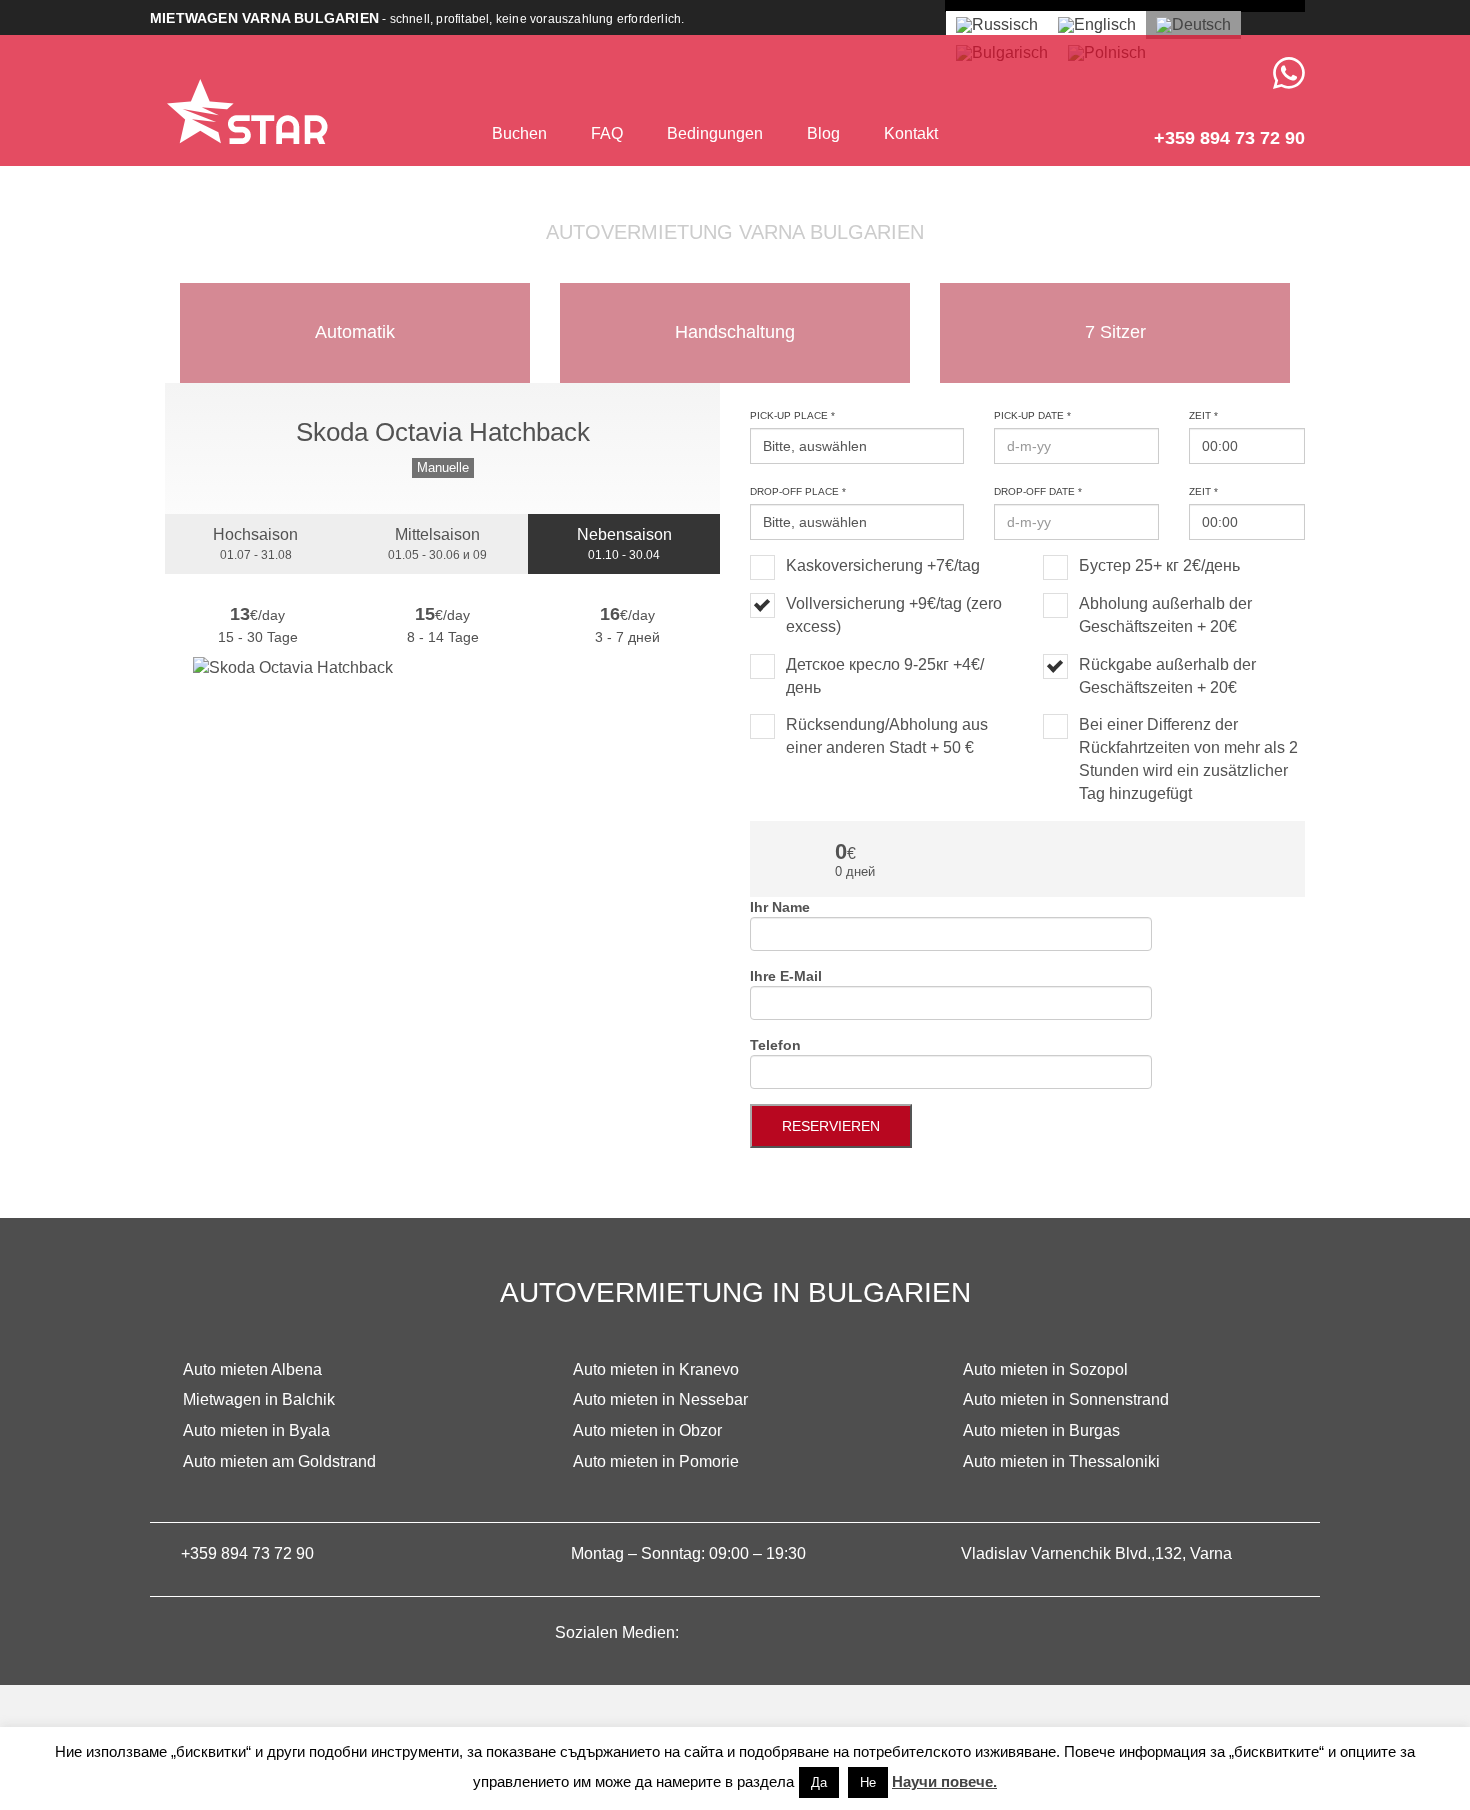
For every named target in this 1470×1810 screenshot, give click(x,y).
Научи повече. (944, 1781)
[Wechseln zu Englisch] (1097, 25)
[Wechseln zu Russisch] (997, 25)
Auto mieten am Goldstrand (279, 1461)
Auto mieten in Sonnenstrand (1066, 1399)
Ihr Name (780, 907)
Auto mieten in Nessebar (660, 1399)
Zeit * (1203, 415)
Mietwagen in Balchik (259, 1399)
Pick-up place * (792, 415)
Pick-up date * (1032, 415)
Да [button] (819, 1782)
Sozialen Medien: (619, 1632)
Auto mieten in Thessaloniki (1061, 1461)
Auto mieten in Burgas (1041, 1430)
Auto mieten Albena (252, 1369)
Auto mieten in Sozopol (1045, 1369)
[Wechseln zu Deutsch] (1193, 25)
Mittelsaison (437, 544)
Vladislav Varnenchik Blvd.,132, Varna (1096, 1553)
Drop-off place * (798, 491)
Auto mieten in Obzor (647, 1430)
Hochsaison (255, 544)
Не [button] (868, 1782)
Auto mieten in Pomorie (656, 1461)
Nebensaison (624, 544)
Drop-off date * (1038, 491)
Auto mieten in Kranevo (656, 1369)
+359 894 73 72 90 (247, 1553)
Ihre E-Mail (786, 976)
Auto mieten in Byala (256, 1430)
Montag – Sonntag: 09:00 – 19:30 (688, 1553)
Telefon (775, 1045)
